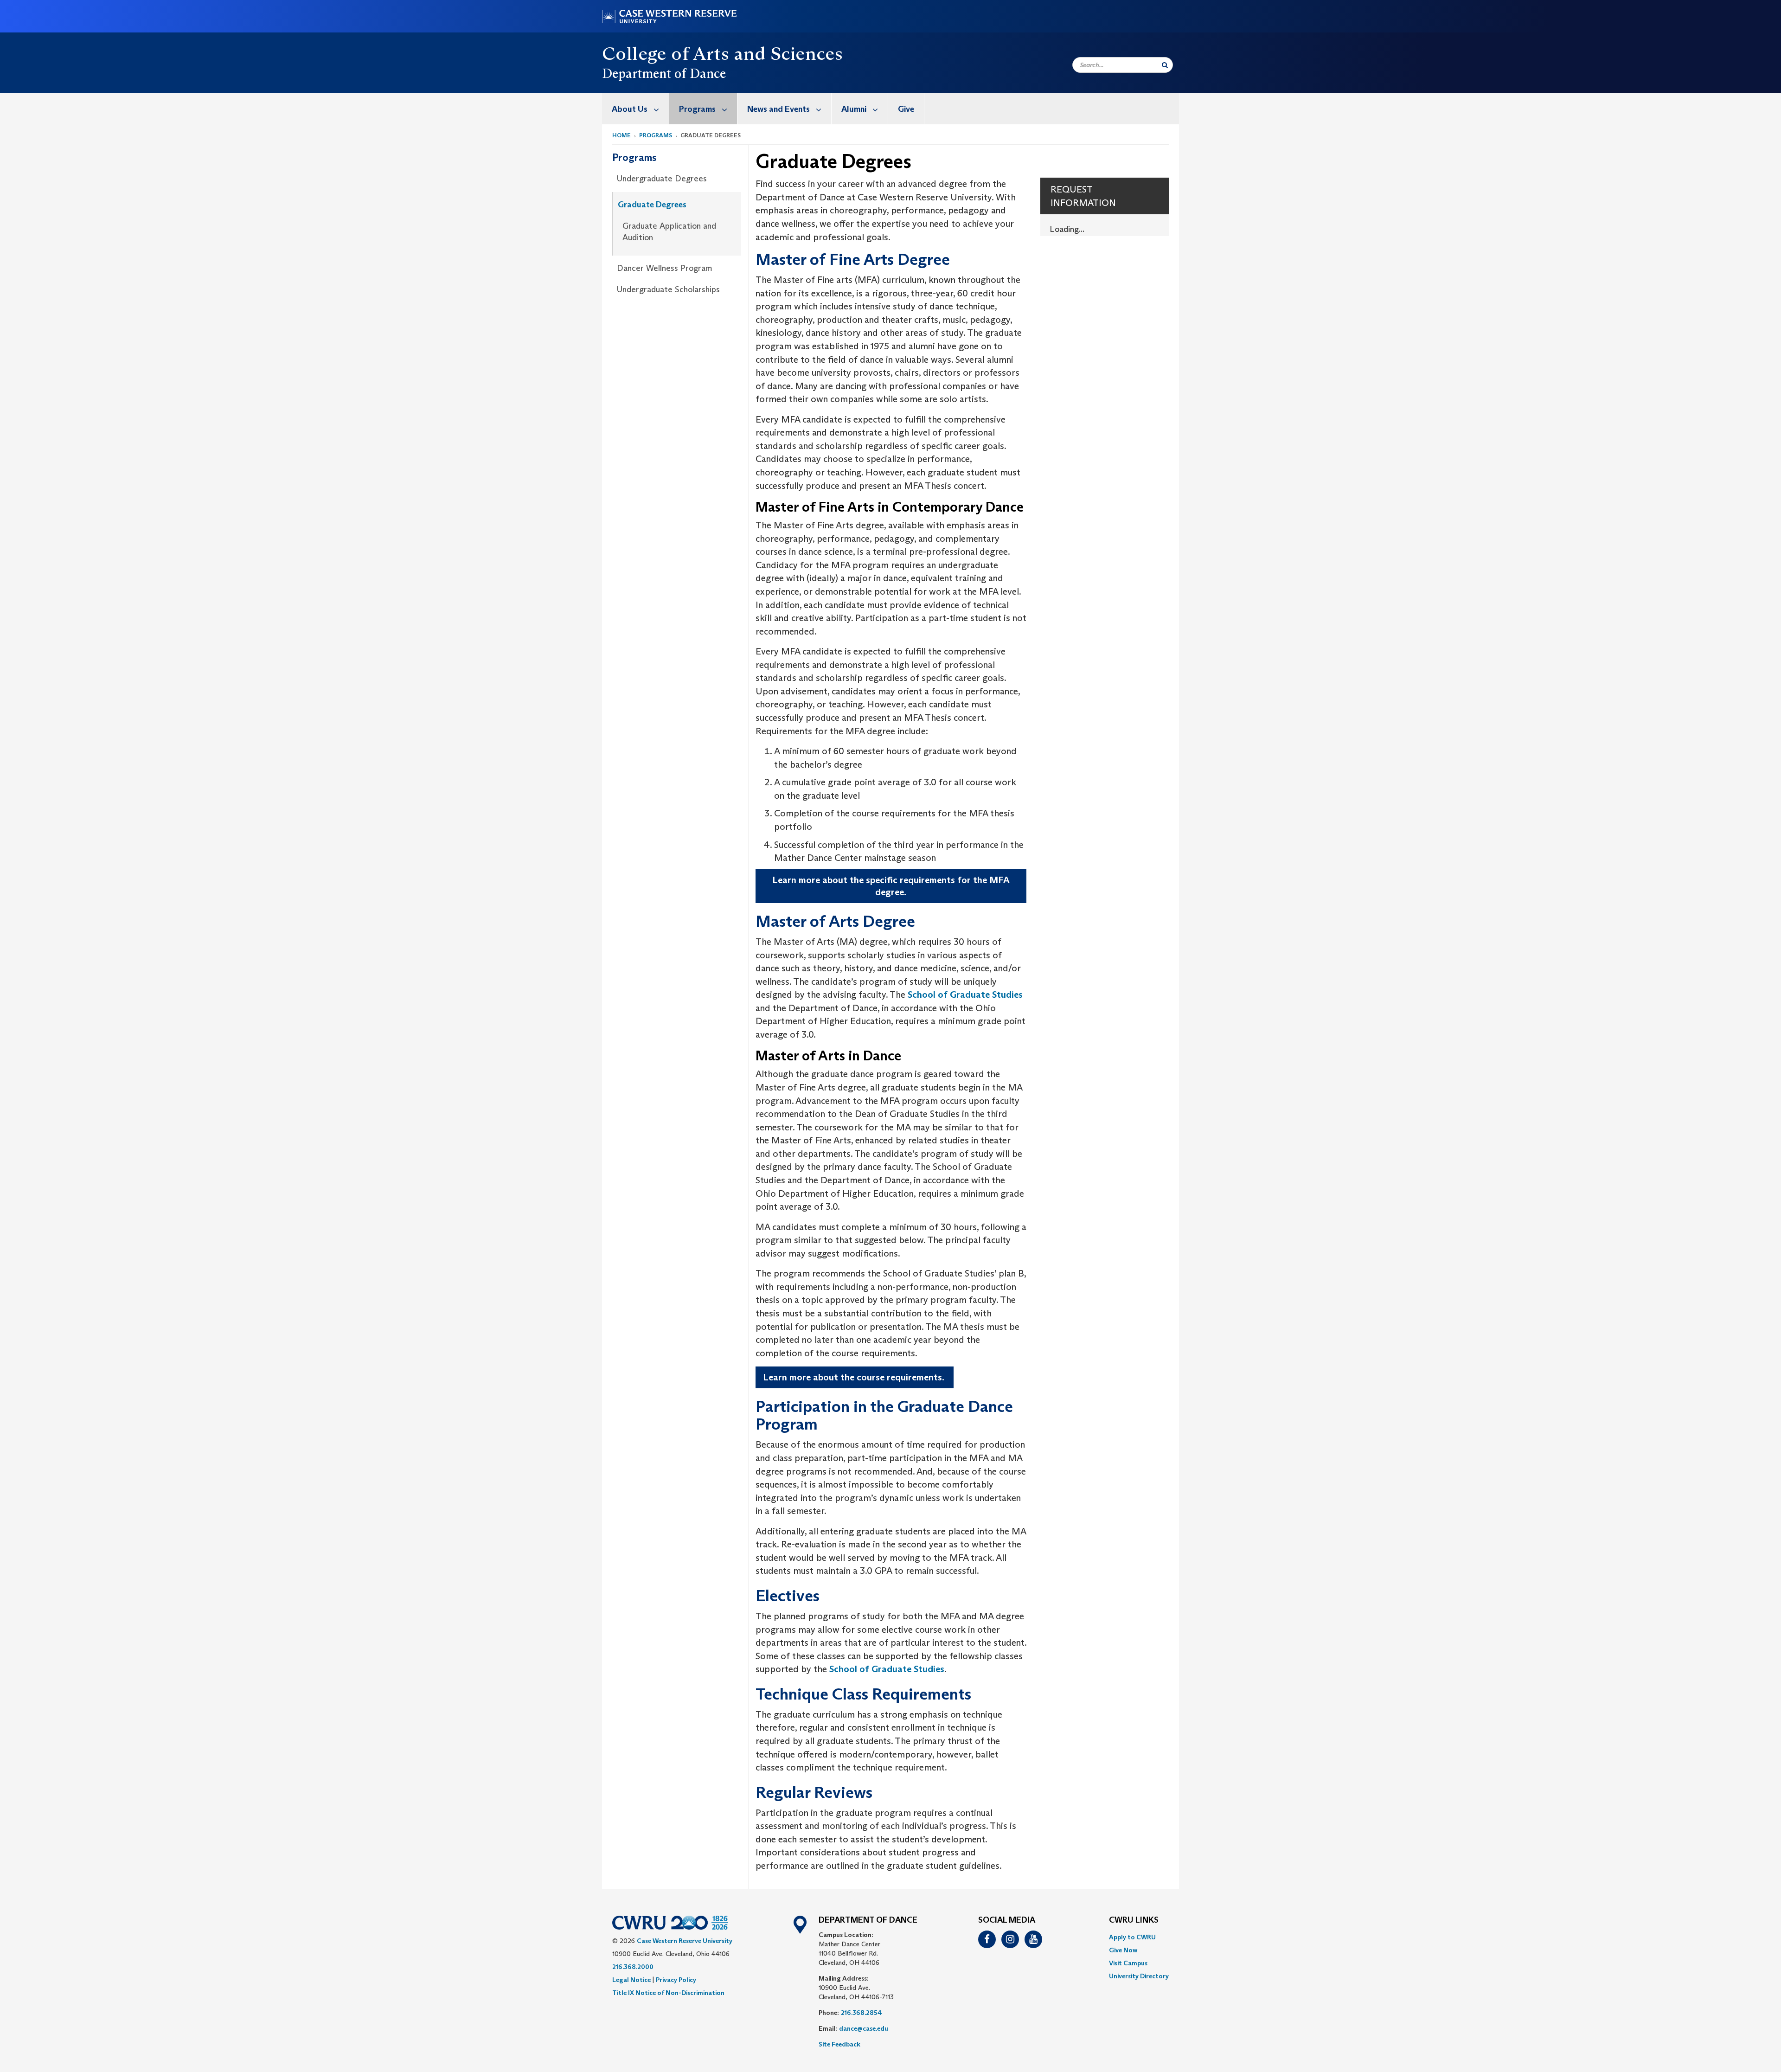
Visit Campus (1128, 1963)
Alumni (854, 109)
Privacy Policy (676, 1980)
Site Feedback (839, 2044)
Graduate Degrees (652, 205)
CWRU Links (1134, 1920)
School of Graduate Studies (965, 994)
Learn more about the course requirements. (855, 1377)
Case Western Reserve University (685, 1941)
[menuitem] (636, 109)
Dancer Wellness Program (665, 268)
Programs (697, 109)
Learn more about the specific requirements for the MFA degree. (891, 886)
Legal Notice (631, 1980)
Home (621, 135)
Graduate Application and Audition (669, 232)
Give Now (1123, 1950)
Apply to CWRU (1132, 1937)
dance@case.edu (864, 2028)
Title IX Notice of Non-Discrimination (668, 1993)
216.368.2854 (862, 2013)
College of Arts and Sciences (722, 53)
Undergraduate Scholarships (668, 289)
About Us (630, 109)
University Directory (1139, 1976)
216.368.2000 (633, 1967)
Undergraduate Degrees (662, 179)
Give (906, 109)
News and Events (778, 109)
